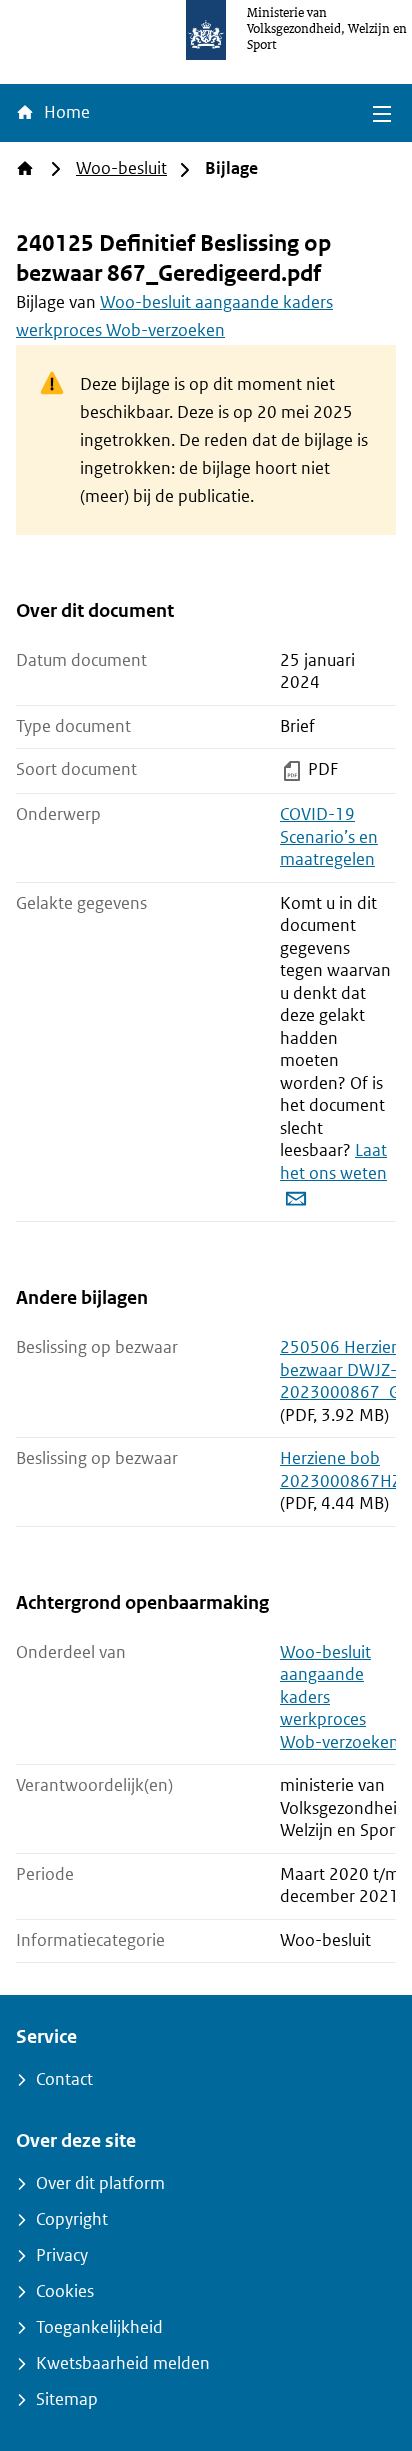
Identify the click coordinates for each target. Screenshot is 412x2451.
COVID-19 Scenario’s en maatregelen (329, 837)
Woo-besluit (121, 168)
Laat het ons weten (333, 1162)
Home (65, 112)
